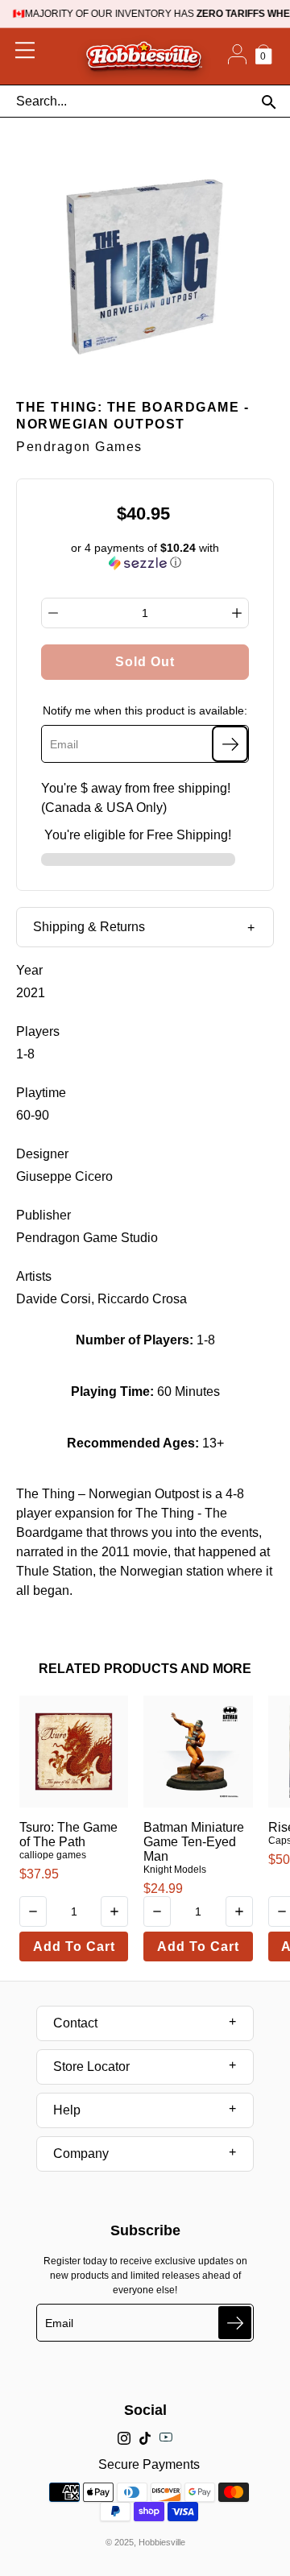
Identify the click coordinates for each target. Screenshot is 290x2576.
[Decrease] (53, 613)
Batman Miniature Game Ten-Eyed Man (194, 1842)
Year (29, 970)
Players (38, 1031)
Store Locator (91, 2067)
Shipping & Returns (89, 927)
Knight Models (175, 1870)
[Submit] (235, 2323)
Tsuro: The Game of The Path (68, 1835)
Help (67, 2110)
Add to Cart (74, 1946)
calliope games (53, 1855)
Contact (75, 2023)
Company (81, 2154)
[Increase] (237, 613)
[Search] (269, 102)
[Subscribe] (230, 744)
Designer (42, 1154)
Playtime (41, 1093)
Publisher (43, 1215)
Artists (34, 1276)
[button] (145, 555)
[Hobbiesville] (144, 56)
